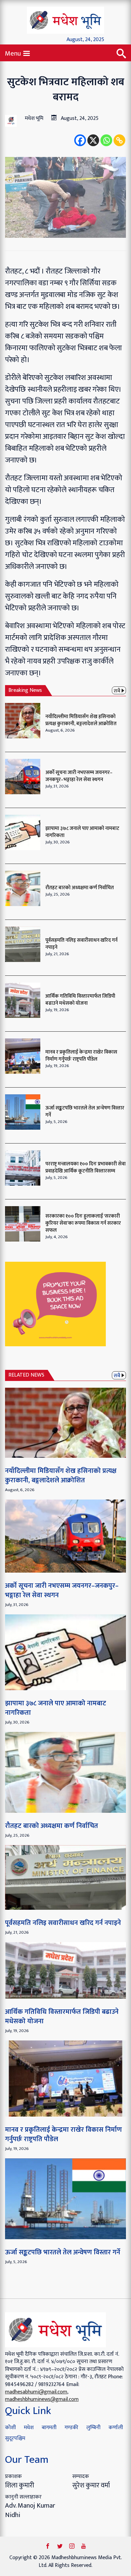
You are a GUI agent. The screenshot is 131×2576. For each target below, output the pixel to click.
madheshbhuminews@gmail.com (42, 2399)
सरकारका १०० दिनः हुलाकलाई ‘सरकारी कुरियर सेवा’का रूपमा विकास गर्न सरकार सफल (83, 1223)
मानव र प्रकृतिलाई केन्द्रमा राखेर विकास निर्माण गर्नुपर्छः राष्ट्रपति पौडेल (81, 1056)
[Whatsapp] (106, 140)
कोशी (10, 2428)
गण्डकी (71, 2428)
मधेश (29, 2428)
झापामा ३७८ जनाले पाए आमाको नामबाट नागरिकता (82, 832)
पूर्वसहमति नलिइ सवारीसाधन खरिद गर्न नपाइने (81, 944)
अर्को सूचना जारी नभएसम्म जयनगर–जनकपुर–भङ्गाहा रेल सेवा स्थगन (79, 776)
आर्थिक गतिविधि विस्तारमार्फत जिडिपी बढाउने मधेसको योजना (80, 1000)
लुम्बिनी (93, 2428)
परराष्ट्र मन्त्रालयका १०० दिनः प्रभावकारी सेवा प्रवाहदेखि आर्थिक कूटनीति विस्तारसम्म (85, 1167)
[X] (93, 140)
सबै (117, 690)
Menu (14, 53)
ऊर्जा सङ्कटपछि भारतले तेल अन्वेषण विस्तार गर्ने (85, 1112)
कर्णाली (116, 2428)
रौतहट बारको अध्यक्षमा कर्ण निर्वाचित (80, 888)
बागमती (49, 2428)
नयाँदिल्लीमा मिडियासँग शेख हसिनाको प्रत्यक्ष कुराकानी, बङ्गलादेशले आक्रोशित (81, 720)
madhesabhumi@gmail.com (36, 2392)
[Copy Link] (119, 140)
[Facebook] (80, 140)
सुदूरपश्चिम (15, 2438)
